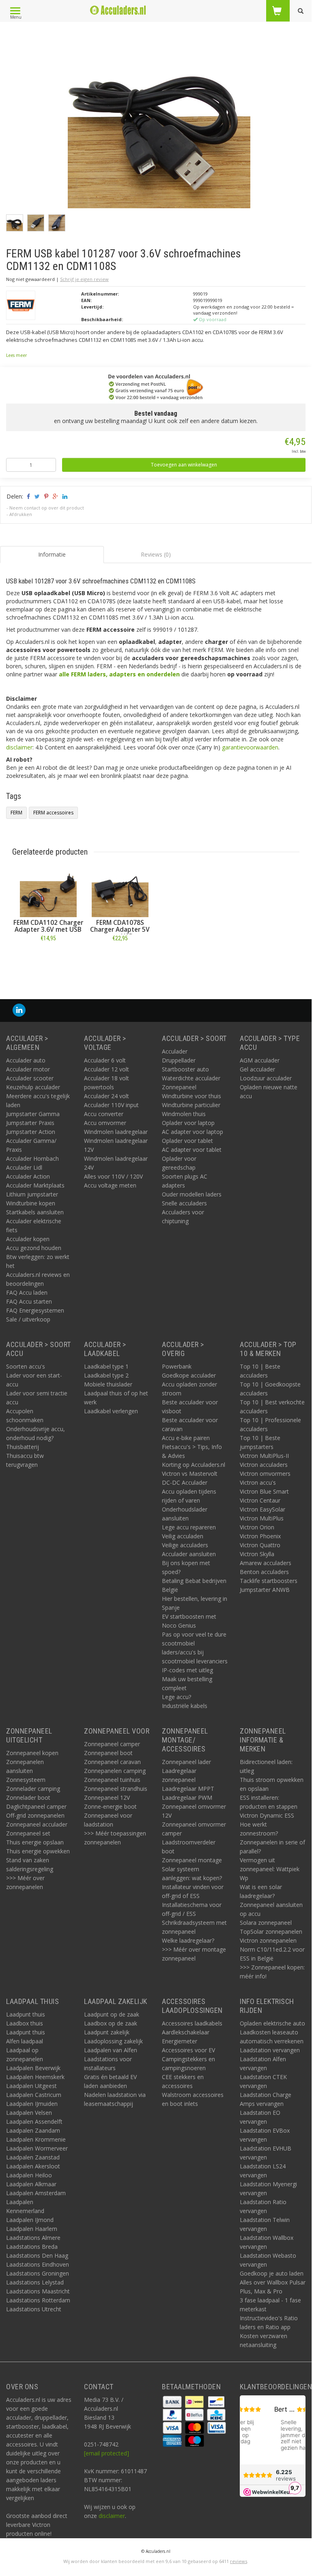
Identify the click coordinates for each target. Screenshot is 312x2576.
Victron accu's (258, 1482)
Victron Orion (257, 1527)
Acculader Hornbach (32, 1158)
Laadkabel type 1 (106, 1366)
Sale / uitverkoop (28, 1319)
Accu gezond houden (34, 1248)
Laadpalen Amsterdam (36, 2193)
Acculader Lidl (24, 1167)
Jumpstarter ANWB (265, 1590)
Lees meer (16, 355)
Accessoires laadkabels (192, 2023)
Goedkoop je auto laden (272, 2273)
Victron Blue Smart (264, 1491)
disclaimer (19, 747)
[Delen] (28, 496)
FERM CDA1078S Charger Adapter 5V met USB (120, 930)
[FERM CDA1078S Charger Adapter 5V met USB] (120, 889)
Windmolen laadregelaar (116, 1132)
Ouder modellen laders (192, 1194)
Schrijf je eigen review (84, 279)
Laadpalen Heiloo (29, 2175)
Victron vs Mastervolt (190, 1474)
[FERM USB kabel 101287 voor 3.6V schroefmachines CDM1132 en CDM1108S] (159, 119)
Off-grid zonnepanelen (35, 1815)
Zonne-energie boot (110, 1806)
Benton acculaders (264, 1572)
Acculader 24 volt (107, 1096)
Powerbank (177, 1366)
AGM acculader (260, 1060)
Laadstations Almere (33, 2238)
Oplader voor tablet (187, 1141)
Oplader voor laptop (188, 1123)
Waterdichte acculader (191, 1078)
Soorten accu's (26, 1366)
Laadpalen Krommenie (36, 2139)
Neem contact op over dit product (47, 508)
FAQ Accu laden (27, 1292)
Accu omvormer (105, 1123)
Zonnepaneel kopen (32, 1753)
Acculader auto (26, 1060)
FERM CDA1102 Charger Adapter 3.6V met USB (48, 926)
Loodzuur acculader (266, 1078)
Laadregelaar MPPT (188, 1789)
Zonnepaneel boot (108, 1753)
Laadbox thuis (25, 2023)
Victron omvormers (265, 1474)
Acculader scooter (30, 1078)
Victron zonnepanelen (268, 1940)
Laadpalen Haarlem (32, 2229)
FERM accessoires (53, 813)
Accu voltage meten (110, 1185)
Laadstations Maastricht (38, 2291)
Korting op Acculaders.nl (194, 1465)
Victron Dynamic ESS (267, 1815)
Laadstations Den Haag (37, 2255)
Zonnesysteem (26, 1780)
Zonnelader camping (33, 1789)
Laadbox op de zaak (111, 2023)
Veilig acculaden (183, 1536)
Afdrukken (21, 514)
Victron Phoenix (260, 1536)
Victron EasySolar (263, 1509)
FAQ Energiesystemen (35, 1310)
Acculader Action (28, 1176)
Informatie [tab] (52, 554)
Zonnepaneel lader (186, 1762)
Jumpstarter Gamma (33, 1114)
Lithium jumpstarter (32, 1194)
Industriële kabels (185, 1706)
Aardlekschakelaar (186, 2032)
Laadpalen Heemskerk (35, 2077)
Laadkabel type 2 (106, 1375)
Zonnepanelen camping (115, 1771)
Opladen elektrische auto (272, 2023)
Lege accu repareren (189, 1527)
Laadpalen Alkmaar (31, 2184)
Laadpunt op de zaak (112, 2014)
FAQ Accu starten (29, 1301)
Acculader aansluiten (189, 1554)
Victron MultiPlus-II (264, 1456)
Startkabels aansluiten (35, 1212)
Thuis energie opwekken (38, 1851)
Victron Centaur (260, 1500)
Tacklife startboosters (269, 1581)
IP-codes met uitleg (187, 1670)
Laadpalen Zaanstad (33, 2157)
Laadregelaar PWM (187, 1798)
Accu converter (104, 1114)
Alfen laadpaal (25, 2041)
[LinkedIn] (19, 1010)
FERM (16, 813)
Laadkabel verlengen (111, 1411)
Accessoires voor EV (188, 2050)
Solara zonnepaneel (266, 1923)
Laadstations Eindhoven (38, 2264)
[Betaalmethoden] (173, 2401)
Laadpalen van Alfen (111, 2050)
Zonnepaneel (179, 1087)
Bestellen (48, 956)
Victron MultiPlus (262, 1518)
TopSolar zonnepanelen (271, 1931)
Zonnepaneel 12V (107, 1798)
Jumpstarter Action (31, 1132)
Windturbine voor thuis (192, 1096)
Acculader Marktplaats (35, 1185)
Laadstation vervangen (270, 2050)
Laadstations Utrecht (34, 2309)
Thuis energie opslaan (35, 1842)
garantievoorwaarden (250, 747)
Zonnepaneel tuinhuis (112, 1780)
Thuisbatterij (23, 1447)
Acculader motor (28, 1069)
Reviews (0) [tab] (156, 554)
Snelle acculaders (184, 1203)
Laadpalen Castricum (34, 2095)
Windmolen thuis (184, 1114)
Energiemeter (180, 2041)
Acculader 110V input (111, 1105)
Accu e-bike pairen (186, 1438)
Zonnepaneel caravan (112, 1762)
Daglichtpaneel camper (36, 1806)
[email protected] (107, 2453)
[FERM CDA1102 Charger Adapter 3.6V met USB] (48, 889)
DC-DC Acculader (185, 1482)
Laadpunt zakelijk (107, 2032)
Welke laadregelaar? (188, 1940)
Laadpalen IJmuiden (32, 2104)
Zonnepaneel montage (192, 1860)
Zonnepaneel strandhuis (116, 1789)
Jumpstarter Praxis (30, 1123)
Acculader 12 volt (107, 1069)
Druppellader (179, 1060)
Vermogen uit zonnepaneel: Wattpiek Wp (270, 1869)
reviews (239, 2561)
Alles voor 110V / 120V (113, 1176)
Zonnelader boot (28, 1798)
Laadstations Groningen (38, 2273)
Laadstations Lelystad (35, 2282)
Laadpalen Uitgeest (31, 2086)
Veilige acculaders (185, 1545)
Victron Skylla (257, 1554)
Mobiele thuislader (108, 1384)
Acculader (175, 1051)
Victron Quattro (260, 1545)
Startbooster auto (185, 1069)
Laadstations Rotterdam (38, 2300)
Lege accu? (176, 1697)
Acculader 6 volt (105, 1060)
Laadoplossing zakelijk (113, 2041)
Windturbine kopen (31, 1203)
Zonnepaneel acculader (37, 1824)
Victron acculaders (264, 1465)
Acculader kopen (28, 1239)
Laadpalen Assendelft (34, 2121)
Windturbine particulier (191, 1105)
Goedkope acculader (189, 1375)
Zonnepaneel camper (112, 1744)
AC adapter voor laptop (193, 1132)
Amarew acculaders (266, 1563)
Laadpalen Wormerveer (37, 2148)
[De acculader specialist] (118, 10)
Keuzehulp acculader (33, 1087)
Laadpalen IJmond (30, 2220)
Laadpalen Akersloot (33, 2166)
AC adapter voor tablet (192, 1150)
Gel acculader (257, 1069)
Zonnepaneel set (28, 1833)
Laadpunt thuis (26, 2014)
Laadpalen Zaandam (33, 2130)
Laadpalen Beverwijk (33, 2068)
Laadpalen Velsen (29, 2113)
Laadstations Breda (32, 2247)
